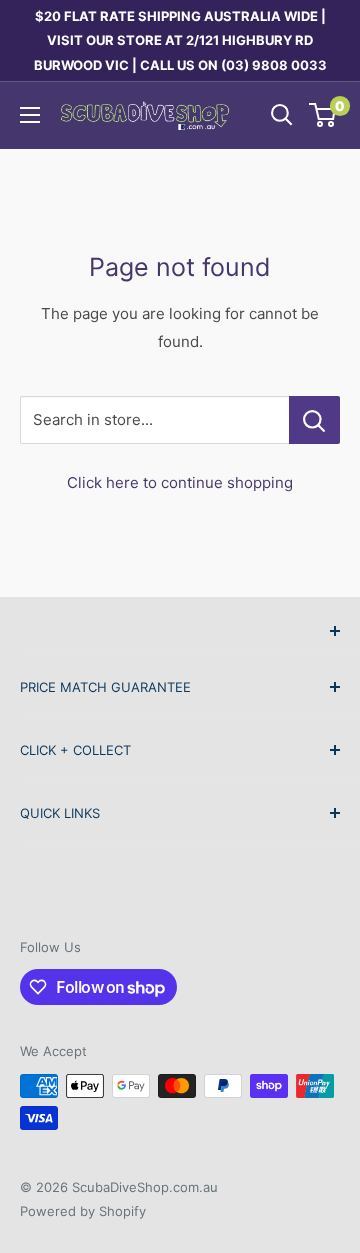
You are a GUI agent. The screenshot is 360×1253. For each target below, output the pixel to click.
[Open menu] (30, 115)
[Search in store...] (314, 420)
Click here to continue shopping (180, 482)
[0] (323, 115)
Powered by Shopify (83, 1211)
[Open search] (282, 115)
